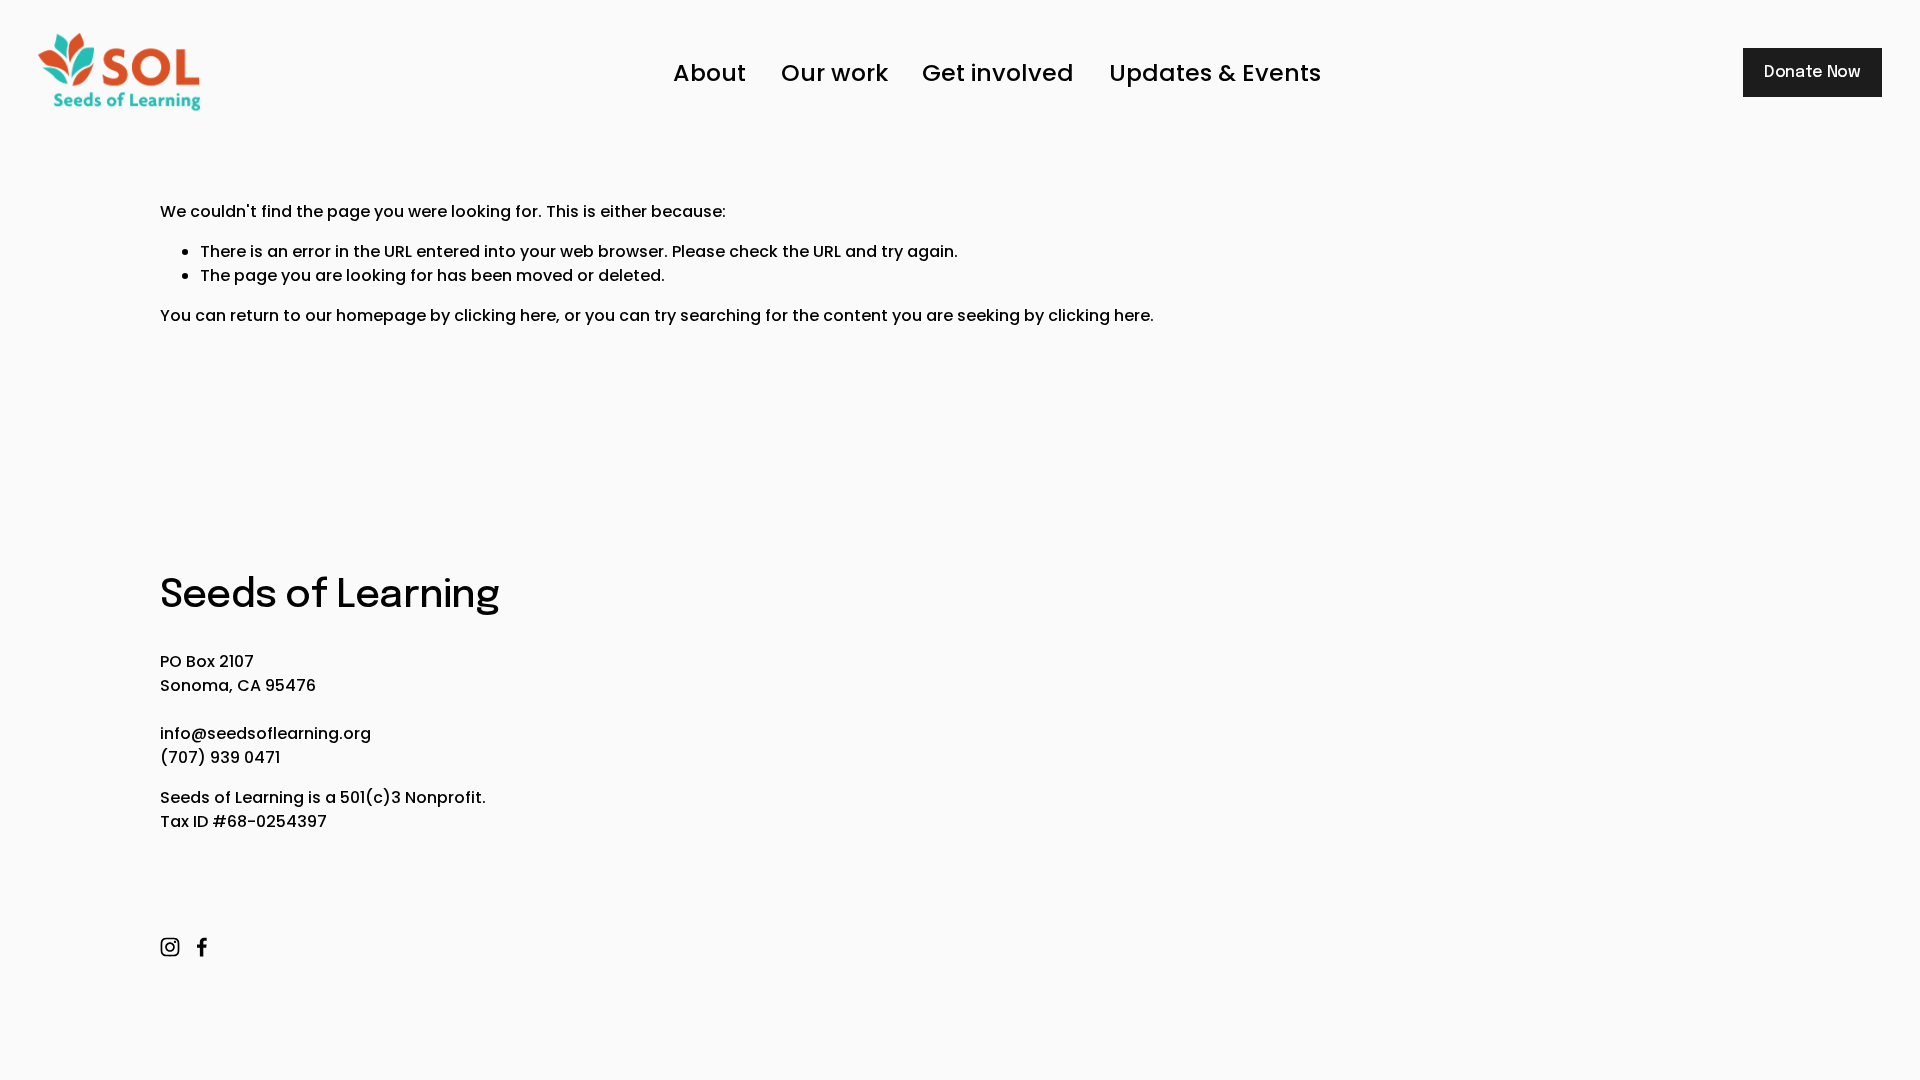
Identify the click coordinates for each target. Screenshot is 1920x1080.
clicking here (505, 315)
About (709, 72)
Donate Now (1812, 72)
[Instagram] (170, 947)
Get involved (998, 72)
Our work (834, 72)
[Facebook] (202, 947)
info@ (183, 733)
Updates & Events (1215, 72)
